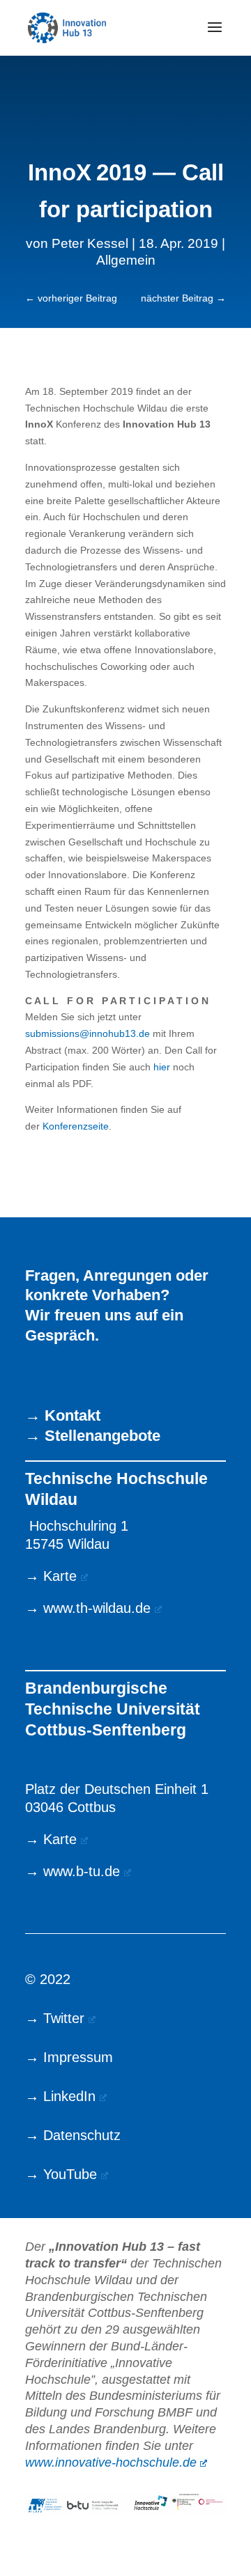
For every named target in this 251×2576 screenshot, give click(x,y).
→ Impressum (69, 2057)
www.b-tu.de (82, 1871)
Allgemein (126, 260)
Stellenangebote (102, 1436)
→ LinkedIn (60, 2096)
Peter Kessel (90, 243)
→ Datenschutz (73, 2135)
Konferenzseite (74, 1126)
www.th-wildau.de (97, 1608)
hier (162, 1067)
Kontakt (73, 1415)
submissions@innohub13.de (88, 1033)
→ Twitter (55, 2018)
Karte (60, 1576)
